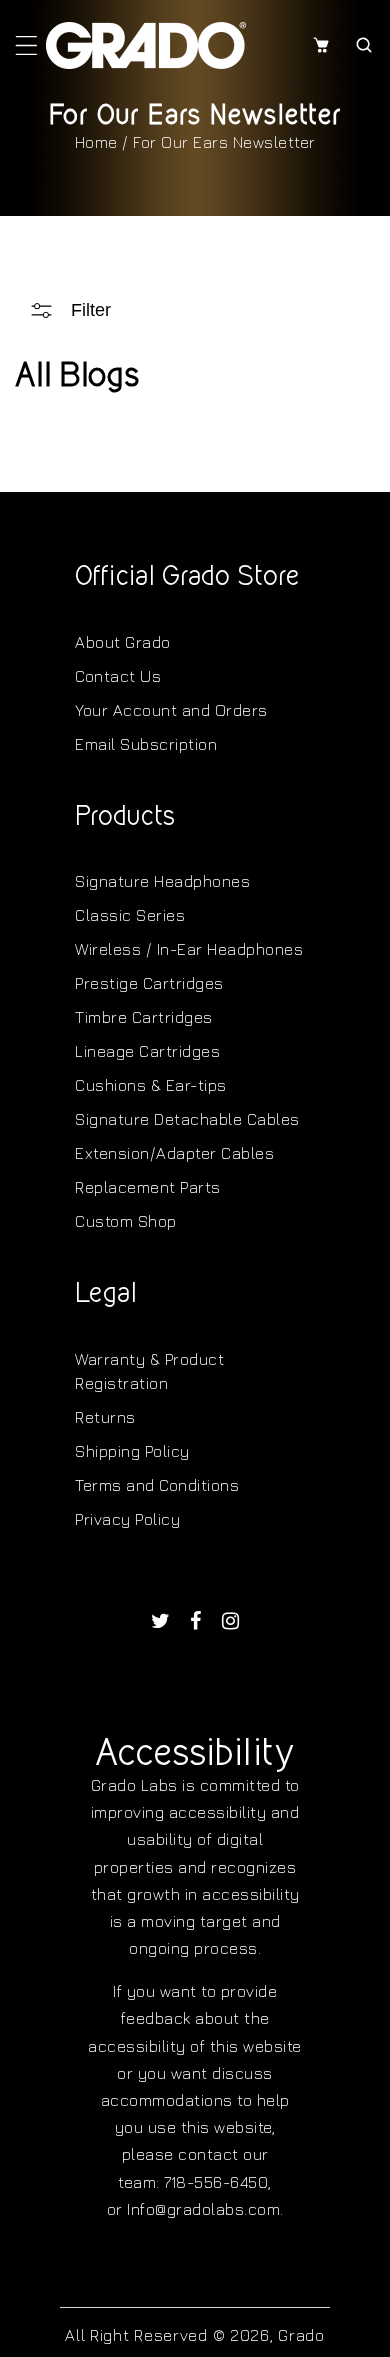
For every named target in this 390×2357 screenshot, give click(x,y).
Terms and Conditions (157, 1485)
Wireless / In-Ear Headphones (189, 949)
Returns (105, 1417)
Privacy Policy (127, 1519)
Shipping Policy (132, 1451)
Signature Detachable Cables (187, 1119)
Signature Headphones (162, 881)
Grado (301, 2335)
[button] (26, 45)
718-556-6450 (216, 2182)
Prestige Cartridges (149, 983)
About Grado (123, 642)
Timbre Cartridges (144, 1017)
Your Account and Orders (171, 710)
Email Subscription (146, 744)
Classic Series (130, 915)
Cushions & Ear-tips (151, 1085)
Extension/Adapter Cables (174, 1153)
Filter (91, 310)
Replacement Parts (148, 1187)
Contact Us (118, 676)
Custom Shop (126, 1221)
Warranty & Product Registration (149, 1371)
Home (96, 142)
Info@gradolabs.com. (205, 2209)
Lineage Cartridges (147, 1051)
